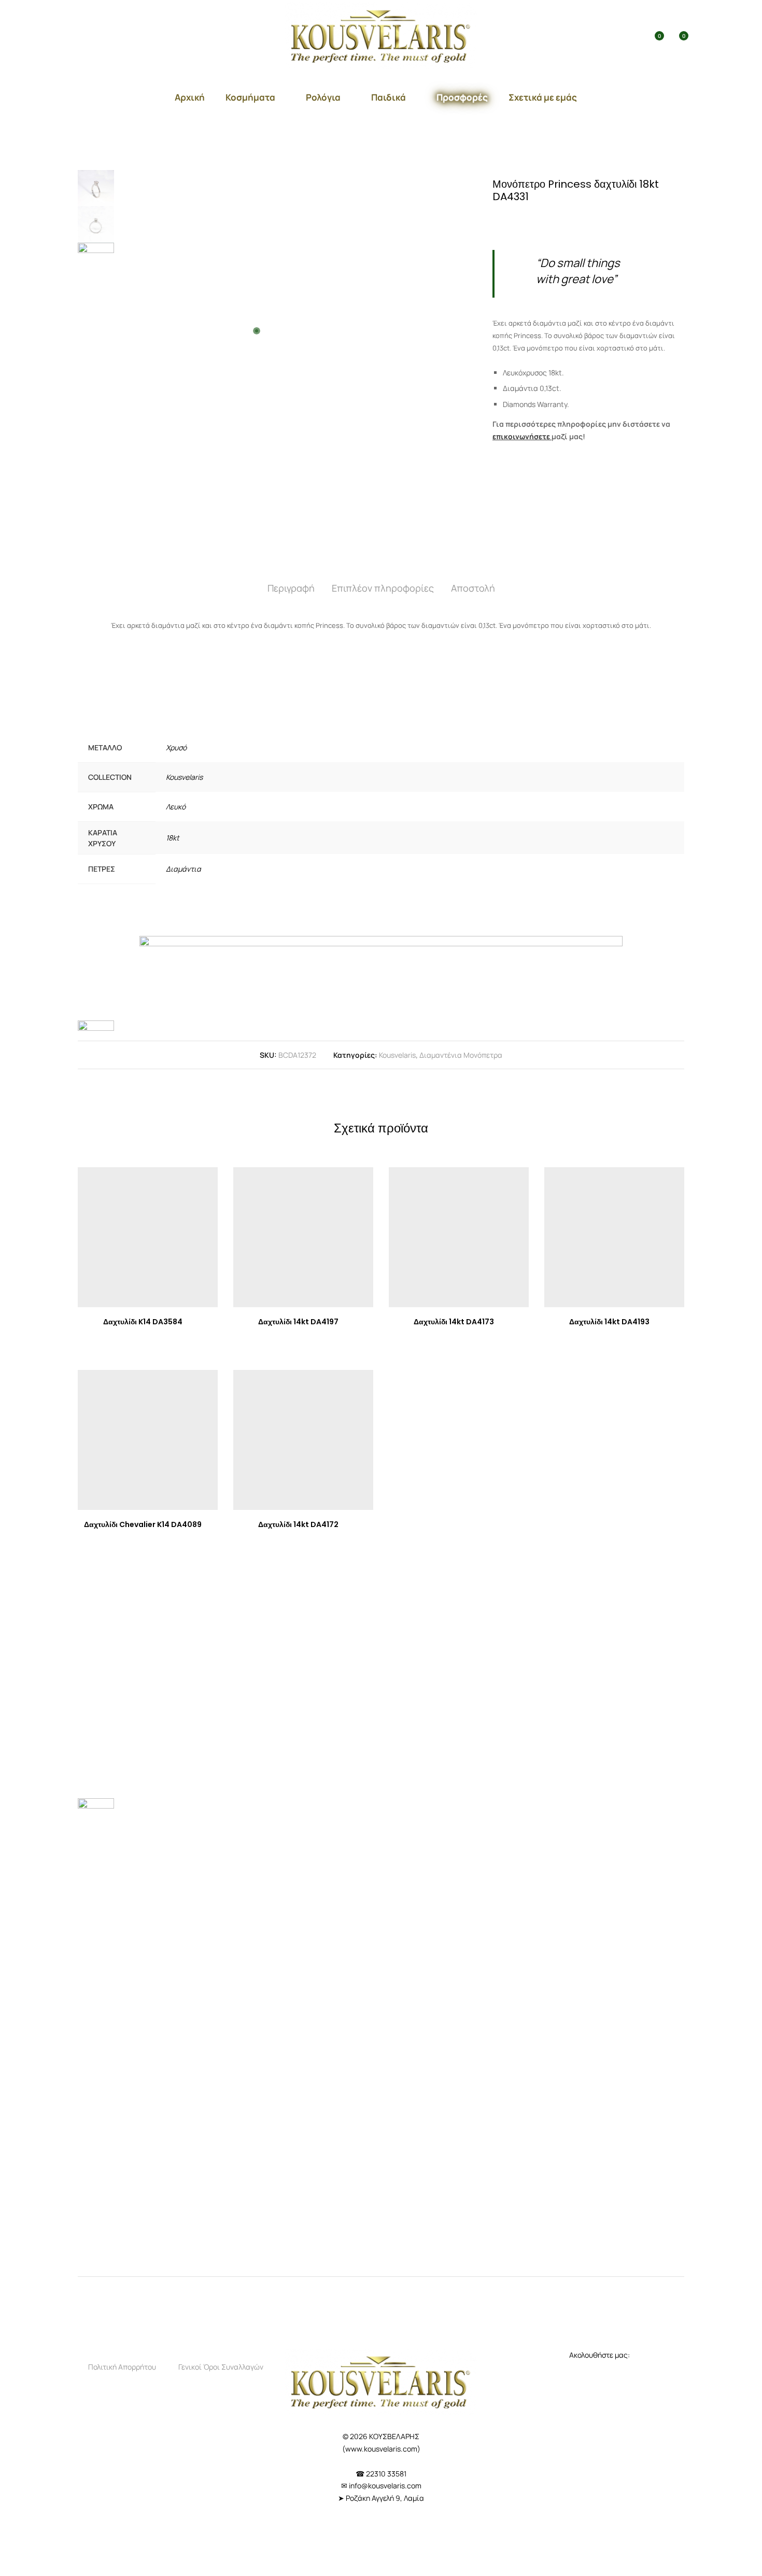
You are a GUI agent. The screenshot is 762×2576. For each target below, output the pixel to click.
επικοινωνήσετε (521, 436)
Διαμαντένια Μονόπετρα (461, 1055)
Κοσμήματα (250, 97)
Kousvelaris (184, 777)
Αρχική (190, 97)
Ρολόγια (323, 97)
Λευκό (176, 807)
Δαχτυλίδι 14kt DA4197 (298, 1322)
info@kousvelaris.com (385, 2486)
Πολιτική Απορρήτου (122, 2367)
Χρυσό (176, 747)
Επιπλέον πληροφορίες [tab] (383, 588)
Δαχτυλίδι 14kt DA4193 (609, 1322)
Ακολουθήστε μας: (600, 2355)
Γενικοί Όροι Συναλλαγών (221, 2367)
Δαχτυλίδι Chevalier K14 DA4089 (143, 1524)
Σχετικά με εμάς (543, 97)
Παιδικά (389, 97)
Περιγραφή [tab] (291, 588)
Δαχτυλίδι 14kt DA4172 (298, 1524)
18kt (173, 838)
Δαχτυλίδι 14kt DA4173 (454, 1322)
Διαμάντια (184, 869)
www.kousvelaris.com (381, 2449)
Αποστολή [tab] (473, 588)
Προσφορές (462, 97)
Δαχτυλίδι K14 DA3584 (143, 1322)
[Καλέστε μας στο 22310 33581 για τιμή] (537, 220)
